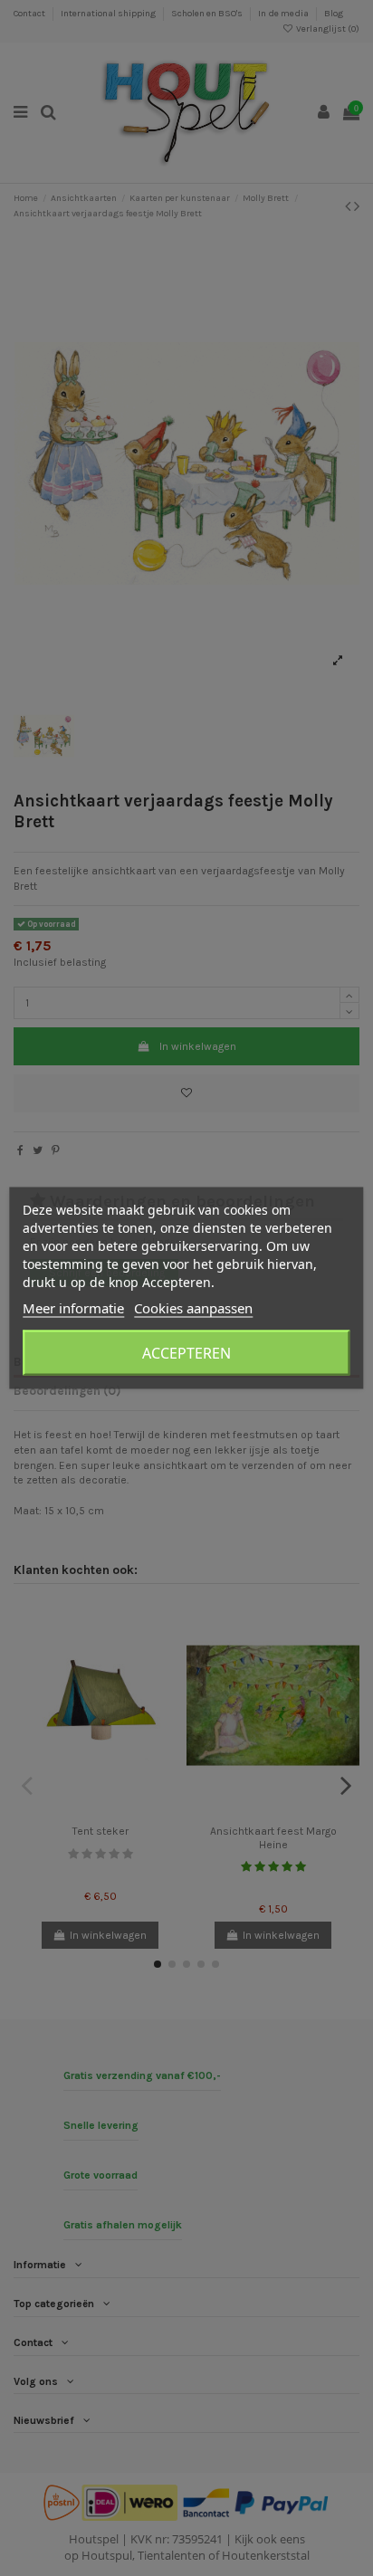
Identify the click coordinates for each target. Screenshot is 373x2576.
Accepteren (186, 1353)
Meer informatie (73, 1308)
